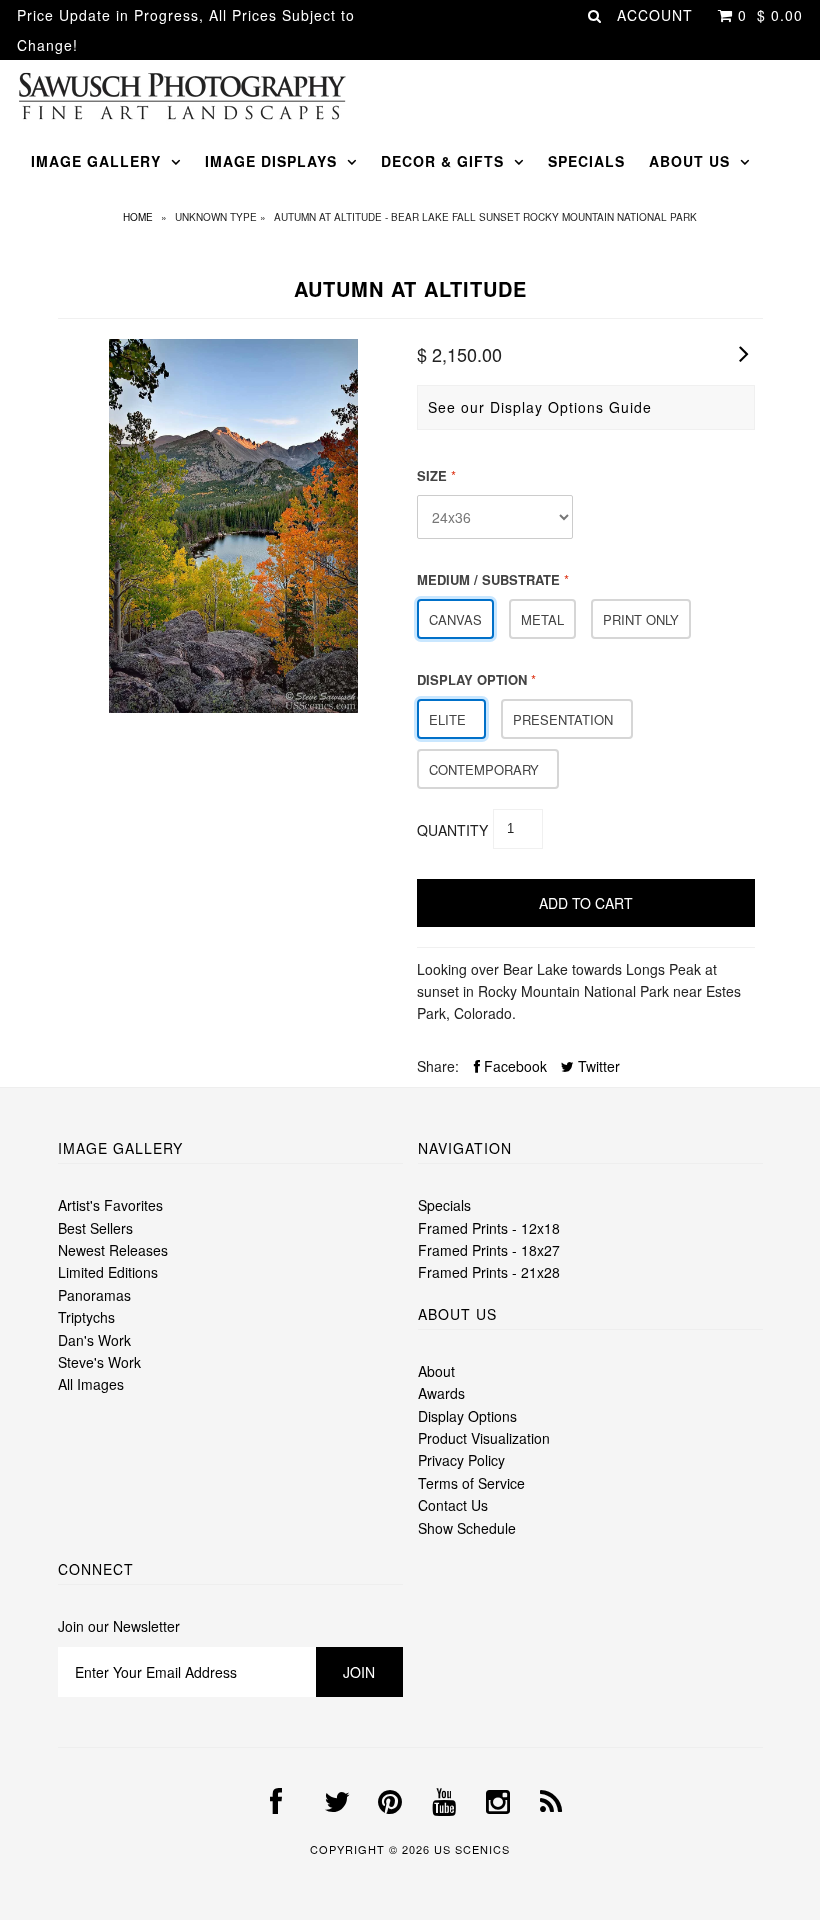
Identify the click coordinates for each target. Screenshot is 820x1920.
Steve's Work (99, 1362)
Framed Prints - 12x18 (489, 1228)
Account (655, 15)
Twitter (597, 1066)
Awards (441, 1393)
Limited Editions (108, 1272)
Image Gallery (96, 161)
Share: (438, 1066)
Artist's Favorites (110, 1205)
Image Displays (271, 161)
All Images (91, 1384)
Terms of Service (471, 1483)
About (436, 1371)
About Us (689, 161)
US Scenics (472, 1849)
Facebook (513, 1066)
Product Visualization (484, 1438)
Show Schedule (467, 1528)
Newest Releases (113, 1250)
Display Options (467, 1416)
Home (138, 217)
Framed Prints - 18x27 (489, 1250)
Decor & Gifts (442, 161)
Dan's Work (94, 1340)
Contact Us (453, 1505)
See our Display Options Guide (540, 407)
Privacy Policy (461, 1460)
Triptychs (86, 1317)
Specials (586, 161)
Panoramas (94, 1295)
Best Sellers (95, 1228)
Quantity (452, 830)
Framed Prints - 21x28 (489, 1272)
